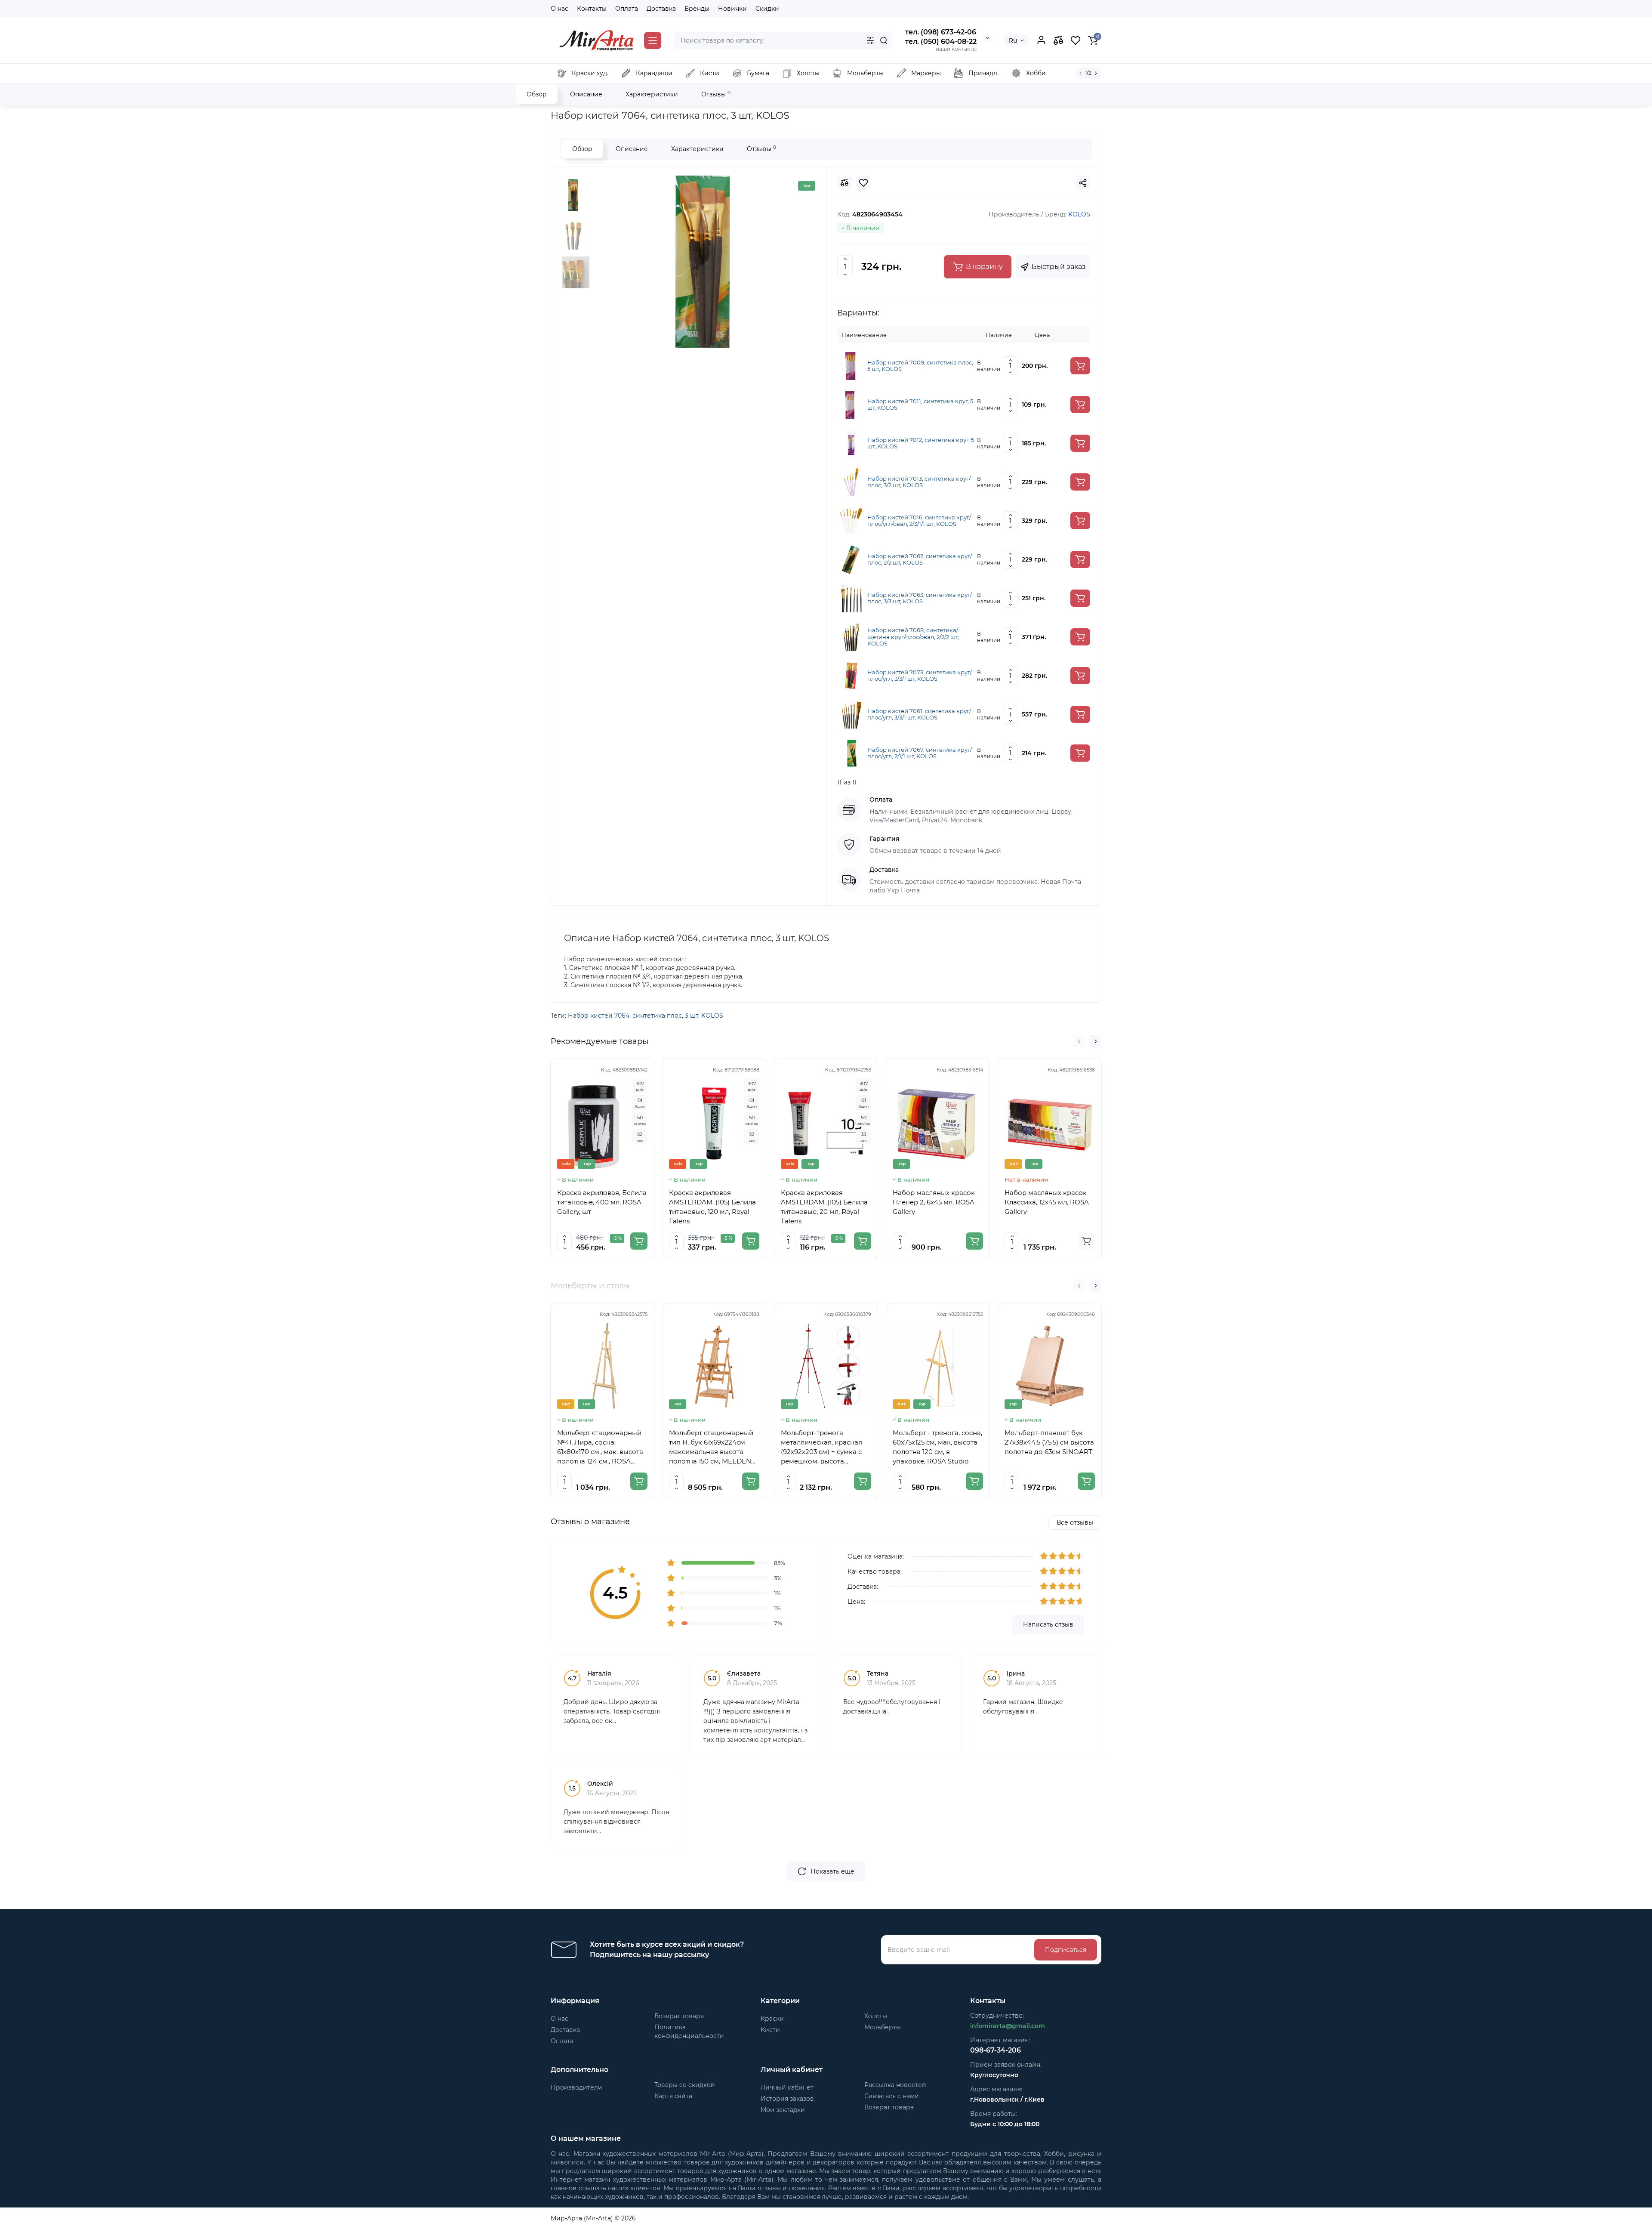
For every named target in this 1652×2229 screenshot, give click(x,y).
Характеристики (652, 94)
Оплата (627, 9)
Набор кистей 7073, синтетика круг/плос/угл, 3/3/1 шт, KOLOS (920, 676)
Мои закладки (783, 2110)
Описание (586, 94)
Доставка (661, 9)
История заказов (787, 2099)
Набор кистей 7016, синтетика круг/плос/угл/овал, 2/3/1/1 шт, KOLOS (919, 521)
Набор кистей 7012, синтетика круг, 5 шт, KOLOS (921, 443)
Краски (772, 2019)
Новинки (732, 9)
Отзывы (716, 94)
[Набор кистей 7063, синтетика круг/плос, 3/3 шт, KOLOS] (851, 598)
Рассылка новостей (895, 2085)
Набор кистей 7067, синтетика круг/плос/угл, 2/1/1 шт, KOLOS (920, 753)
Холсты (876, 2016)
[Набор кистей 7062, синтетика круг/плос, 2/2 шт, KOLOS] (851, 559)
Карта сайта (673, 2096)
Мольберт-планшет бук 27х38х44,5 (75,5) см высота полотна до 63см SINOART (1049, 1442)
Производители (576, 2087)
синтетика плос (657, 1016)
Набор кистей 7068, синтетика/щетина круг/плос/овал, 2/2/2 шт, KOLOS (913, 637)
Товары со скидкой (685, 2085)
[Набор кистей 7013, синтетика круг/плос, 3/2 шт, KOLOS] (851, 482)
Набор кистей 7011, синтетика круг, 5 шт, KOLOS (920, 405)
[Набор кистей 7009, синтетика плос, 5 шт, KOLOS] (851, 365)
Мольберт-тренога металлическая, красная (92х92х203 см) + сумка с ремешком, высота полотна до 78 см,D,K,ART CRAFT (824, 1447)
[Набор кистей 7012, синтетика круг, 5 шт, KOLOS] (851, 443)
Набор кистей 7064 (599, 1016)
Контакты (592, 9)
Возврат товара (679, 2016)
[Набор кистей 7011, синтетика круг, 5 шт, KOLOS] (851, 404)
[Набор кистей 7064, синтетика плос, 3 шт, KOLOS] (703, 262)
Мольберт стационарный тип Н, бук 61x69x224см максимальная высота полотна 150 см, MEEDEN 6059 (711, 1447)
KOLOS (712, 1016)
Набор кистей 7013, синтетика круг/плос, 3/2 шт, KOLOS (919, 482)
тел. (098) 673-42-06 (941, 32)
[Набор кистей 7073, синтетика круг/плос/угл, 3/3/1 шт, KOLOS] (851, 675)
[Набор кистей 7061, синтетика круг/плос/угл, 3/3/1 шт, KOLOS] (851, 714)
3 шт (692, 1016)
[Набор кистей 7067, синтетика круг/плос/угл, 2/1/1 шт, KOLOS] (851, 753)
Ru (1013, 40)
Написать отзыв (1048, 1624)
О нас (559, 9)
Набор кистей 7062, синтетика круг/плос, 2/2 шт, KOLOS (920, 560)
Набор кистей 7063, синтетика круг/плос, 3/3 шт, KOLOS (920, 598)
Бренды (697, 9)
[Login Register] (1041, 40)
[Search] (884, 40)
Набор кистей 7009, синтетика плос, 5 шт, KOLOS (920, 366)
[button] (1079, 1041)
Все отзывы (1075, 1522)
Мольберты (883, 2027)
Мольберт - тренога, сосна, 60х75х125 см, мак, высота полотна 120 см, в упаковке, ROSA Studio (937, 1447)
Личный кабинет (787, 2087)
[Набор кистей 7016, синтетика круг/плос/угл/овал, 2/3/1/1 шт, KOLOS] (851, 520)
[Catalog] (653, 40)
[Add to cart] (1080, 366)
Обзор (537, 94)
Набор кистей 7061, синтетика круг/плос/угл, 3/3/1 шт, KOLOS (919, 715)
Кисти (770, 2030)
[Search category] (870, 40)
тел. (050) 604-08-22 (941, 42)
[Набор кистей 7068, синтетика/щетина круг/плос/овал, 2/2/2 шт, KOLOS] (851, 636)
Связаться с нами (892, 2096)
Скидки (767, 9)
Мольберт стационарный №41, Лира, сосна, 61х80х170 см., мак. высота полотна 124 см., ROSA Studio (600, 1447)
